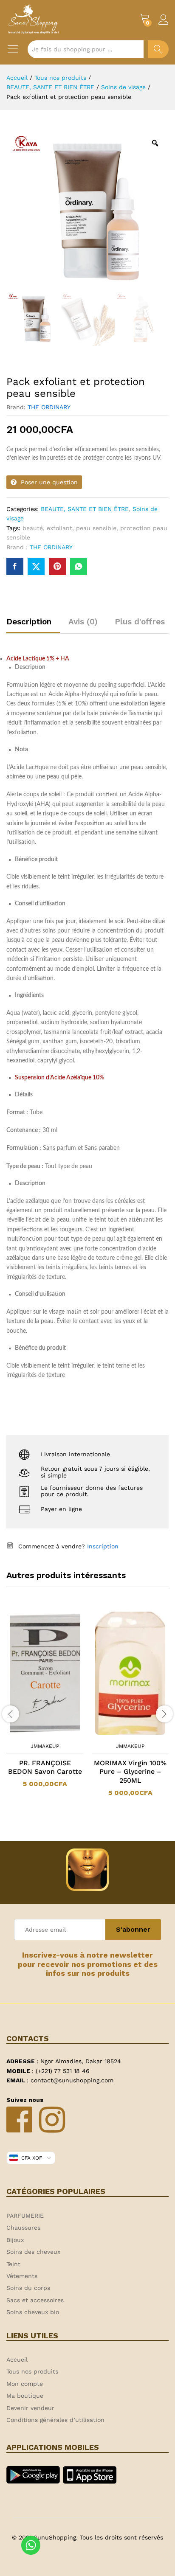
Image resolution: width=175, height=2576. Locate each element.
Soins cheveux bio (33, 2312)
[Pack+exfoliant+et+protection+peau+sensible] (36, 567)
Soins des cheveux (33, 2252)
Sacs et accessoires (35, 2300)
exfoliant (59, 528)
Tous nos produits (32, 2371)
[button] (34, 1733)
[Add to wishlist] (54, 1733)
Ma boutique (25, 2396)
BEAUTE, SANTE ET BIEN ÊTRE (85, 509)
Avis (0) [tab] (83, 622)
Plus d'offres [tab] (140, 622)
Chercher (158, 49)
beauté (33, 528)
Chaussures (23, 2228)
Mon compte (25, 2384)
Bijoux (15, 2240)
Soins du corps (28, 2288)
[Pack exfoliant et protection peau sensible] (15, 567)
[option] (45, 1704)
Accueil (17, 2360)
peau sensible (96, 528)
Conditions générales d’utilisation (55, 2420)
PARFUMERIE (25, 2216)
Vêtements (22, 2276)
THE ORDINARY (49, 407)
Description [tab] (29, 622)
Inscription (103, 1546)
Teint (13, 2264)
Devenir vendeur (30, 2408)
